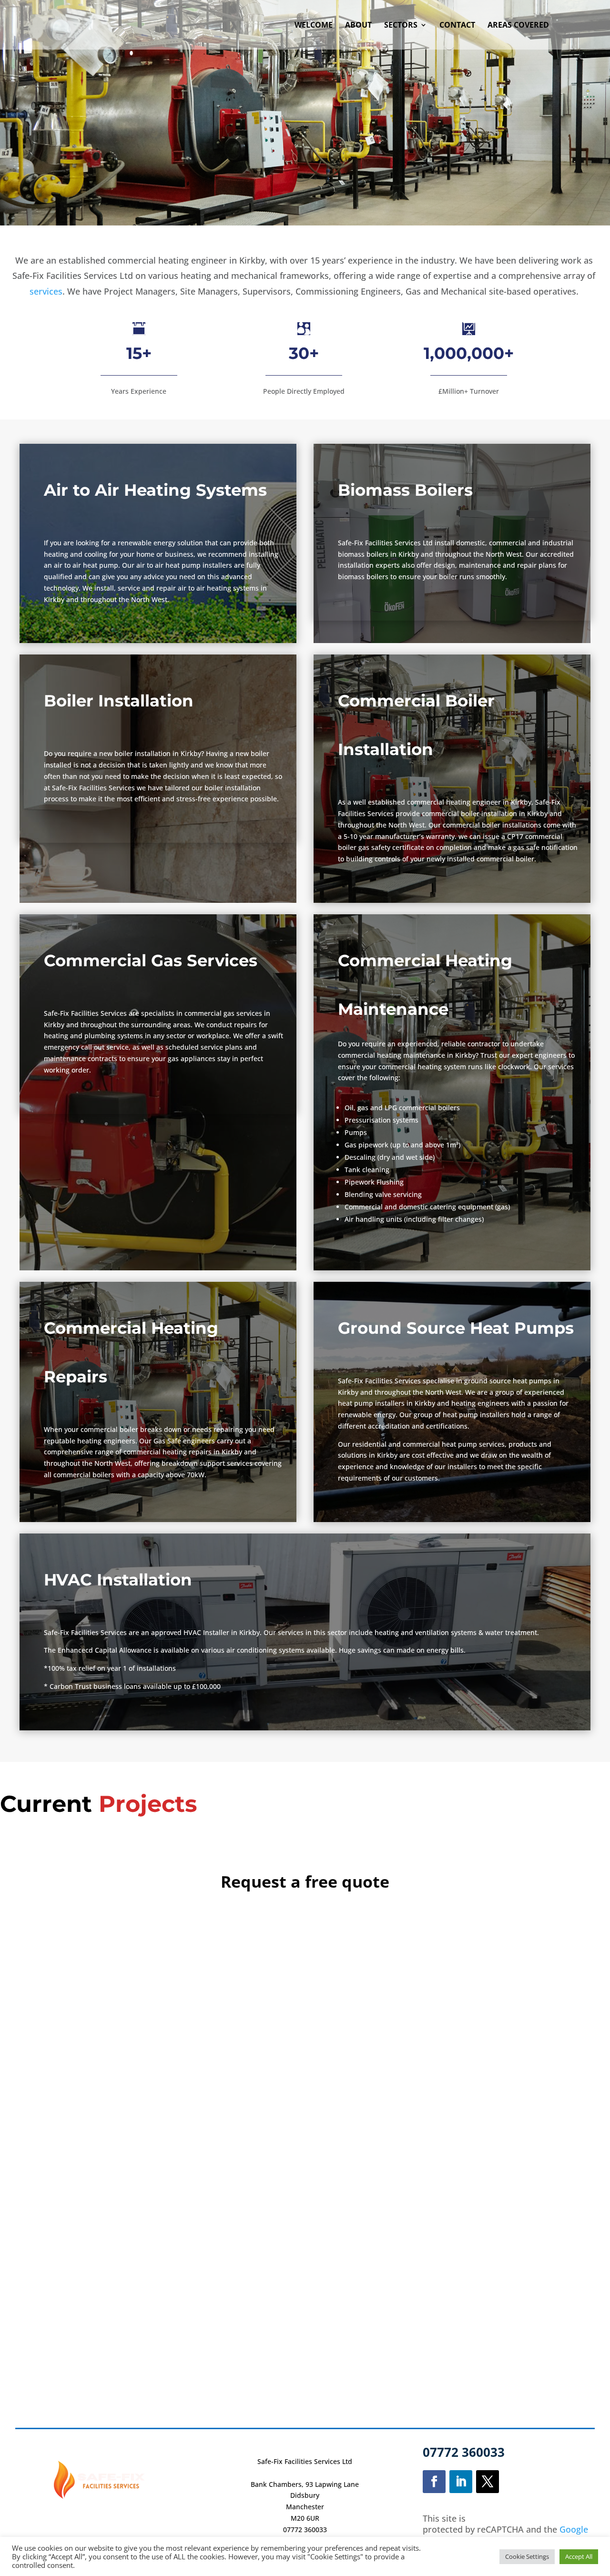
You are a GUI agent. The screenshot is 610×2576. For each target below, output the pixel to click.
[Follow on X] (488, 2482)
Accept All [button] (579, 2556)
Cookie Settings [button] (527, 2556)
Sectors (401, 26)
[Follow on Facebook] (434, 2482)
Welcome (314, 26)
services (46, 291)
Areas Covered (518, 26)
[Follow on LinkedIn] (461, 2482)
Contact (457, 26)
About (358, 26)
